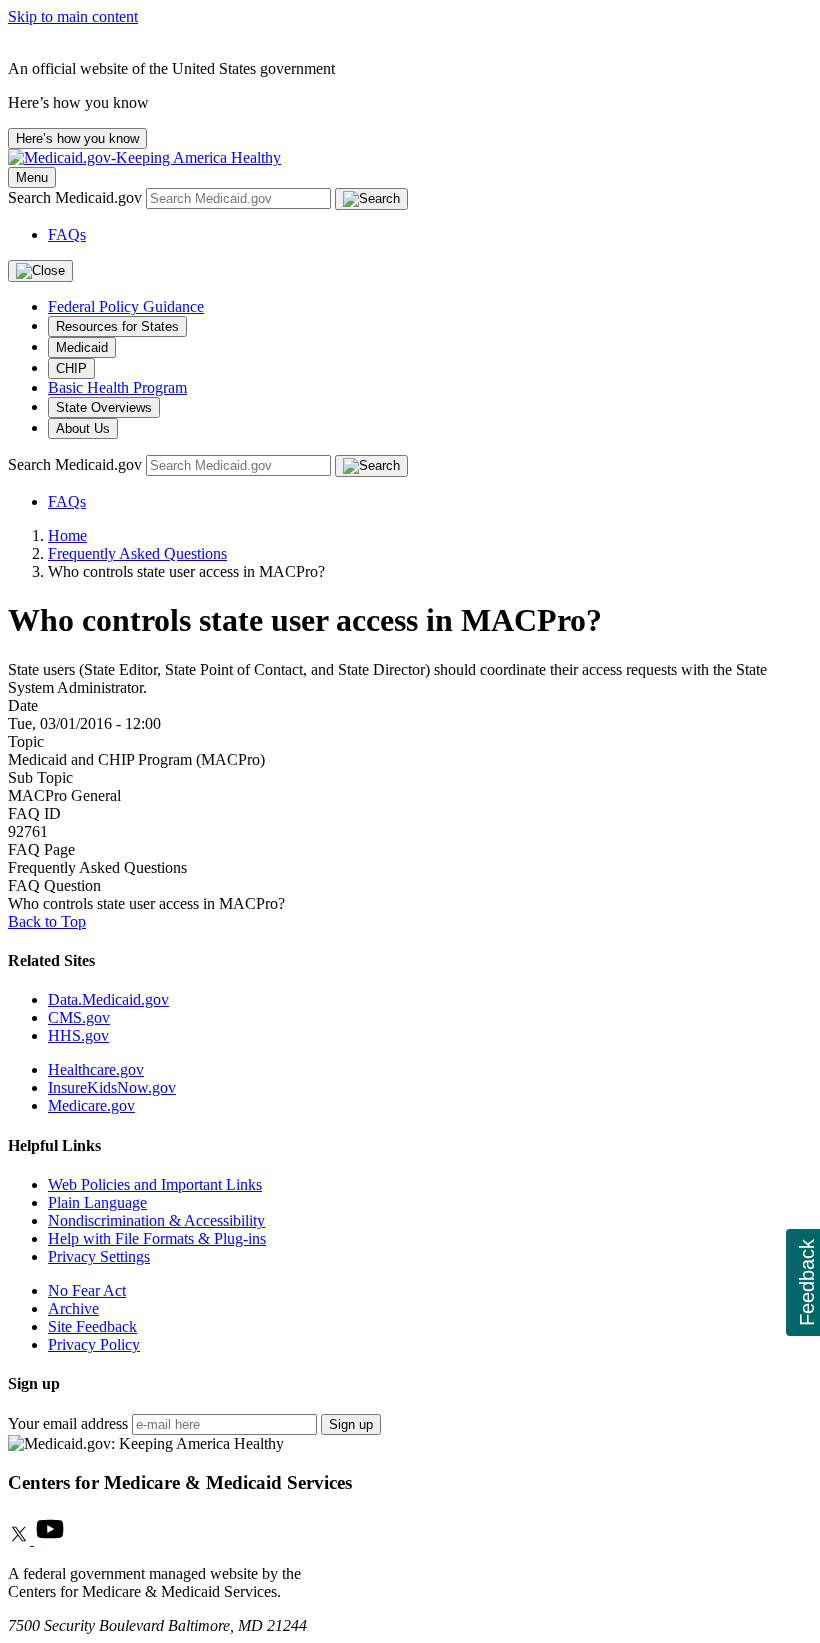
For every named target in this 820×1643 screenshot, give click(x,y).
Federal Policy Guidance (126, 306)
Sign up (351, 1424)
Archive (73, 1308)
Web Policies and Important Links (155, 1184)
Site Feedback (92, 1326)
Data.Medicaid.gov (108, 999)
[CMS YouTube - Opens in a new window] (50, 1539)
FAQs (67, 234)
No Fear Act (87, 1290)
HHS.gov (78, 1035)
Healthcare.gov (96, 1069)
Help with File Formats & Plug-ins (157, 1238)
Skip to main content (73, 16)
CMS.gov (79, 1017)
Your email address (68, 1423)
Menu (32, 177)
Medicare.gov (91, 1105)
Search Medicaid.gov (77, 197)
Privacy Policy (94, 1344)
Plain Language (97, 1202)
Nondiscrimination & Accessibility (156, 1220)
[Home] (144, 157)
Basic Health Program (117, 387)
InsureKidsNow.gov (112, 1087)
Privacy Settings (99, 1256)
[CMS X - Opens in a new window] (21, 1539)
